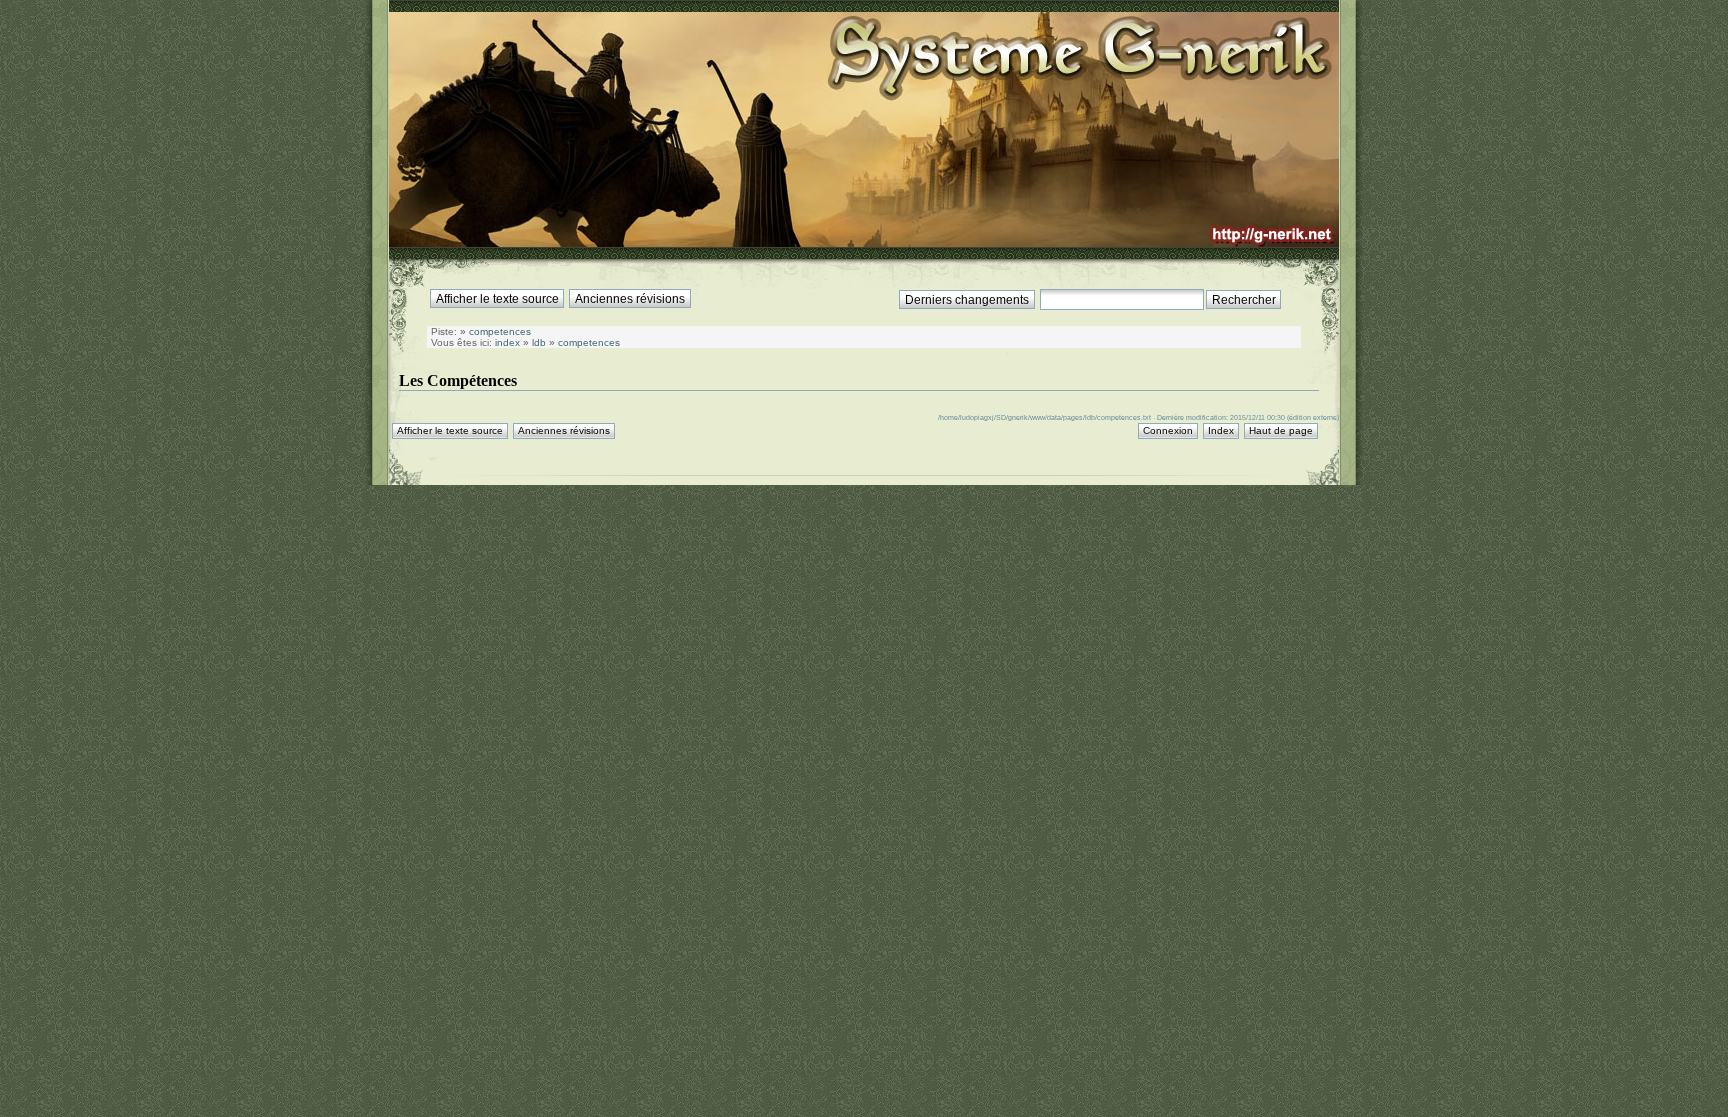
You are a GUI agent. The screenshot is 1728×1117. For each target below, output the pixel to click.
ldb (539, 342)
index (507, 342)
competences (500, 331)
